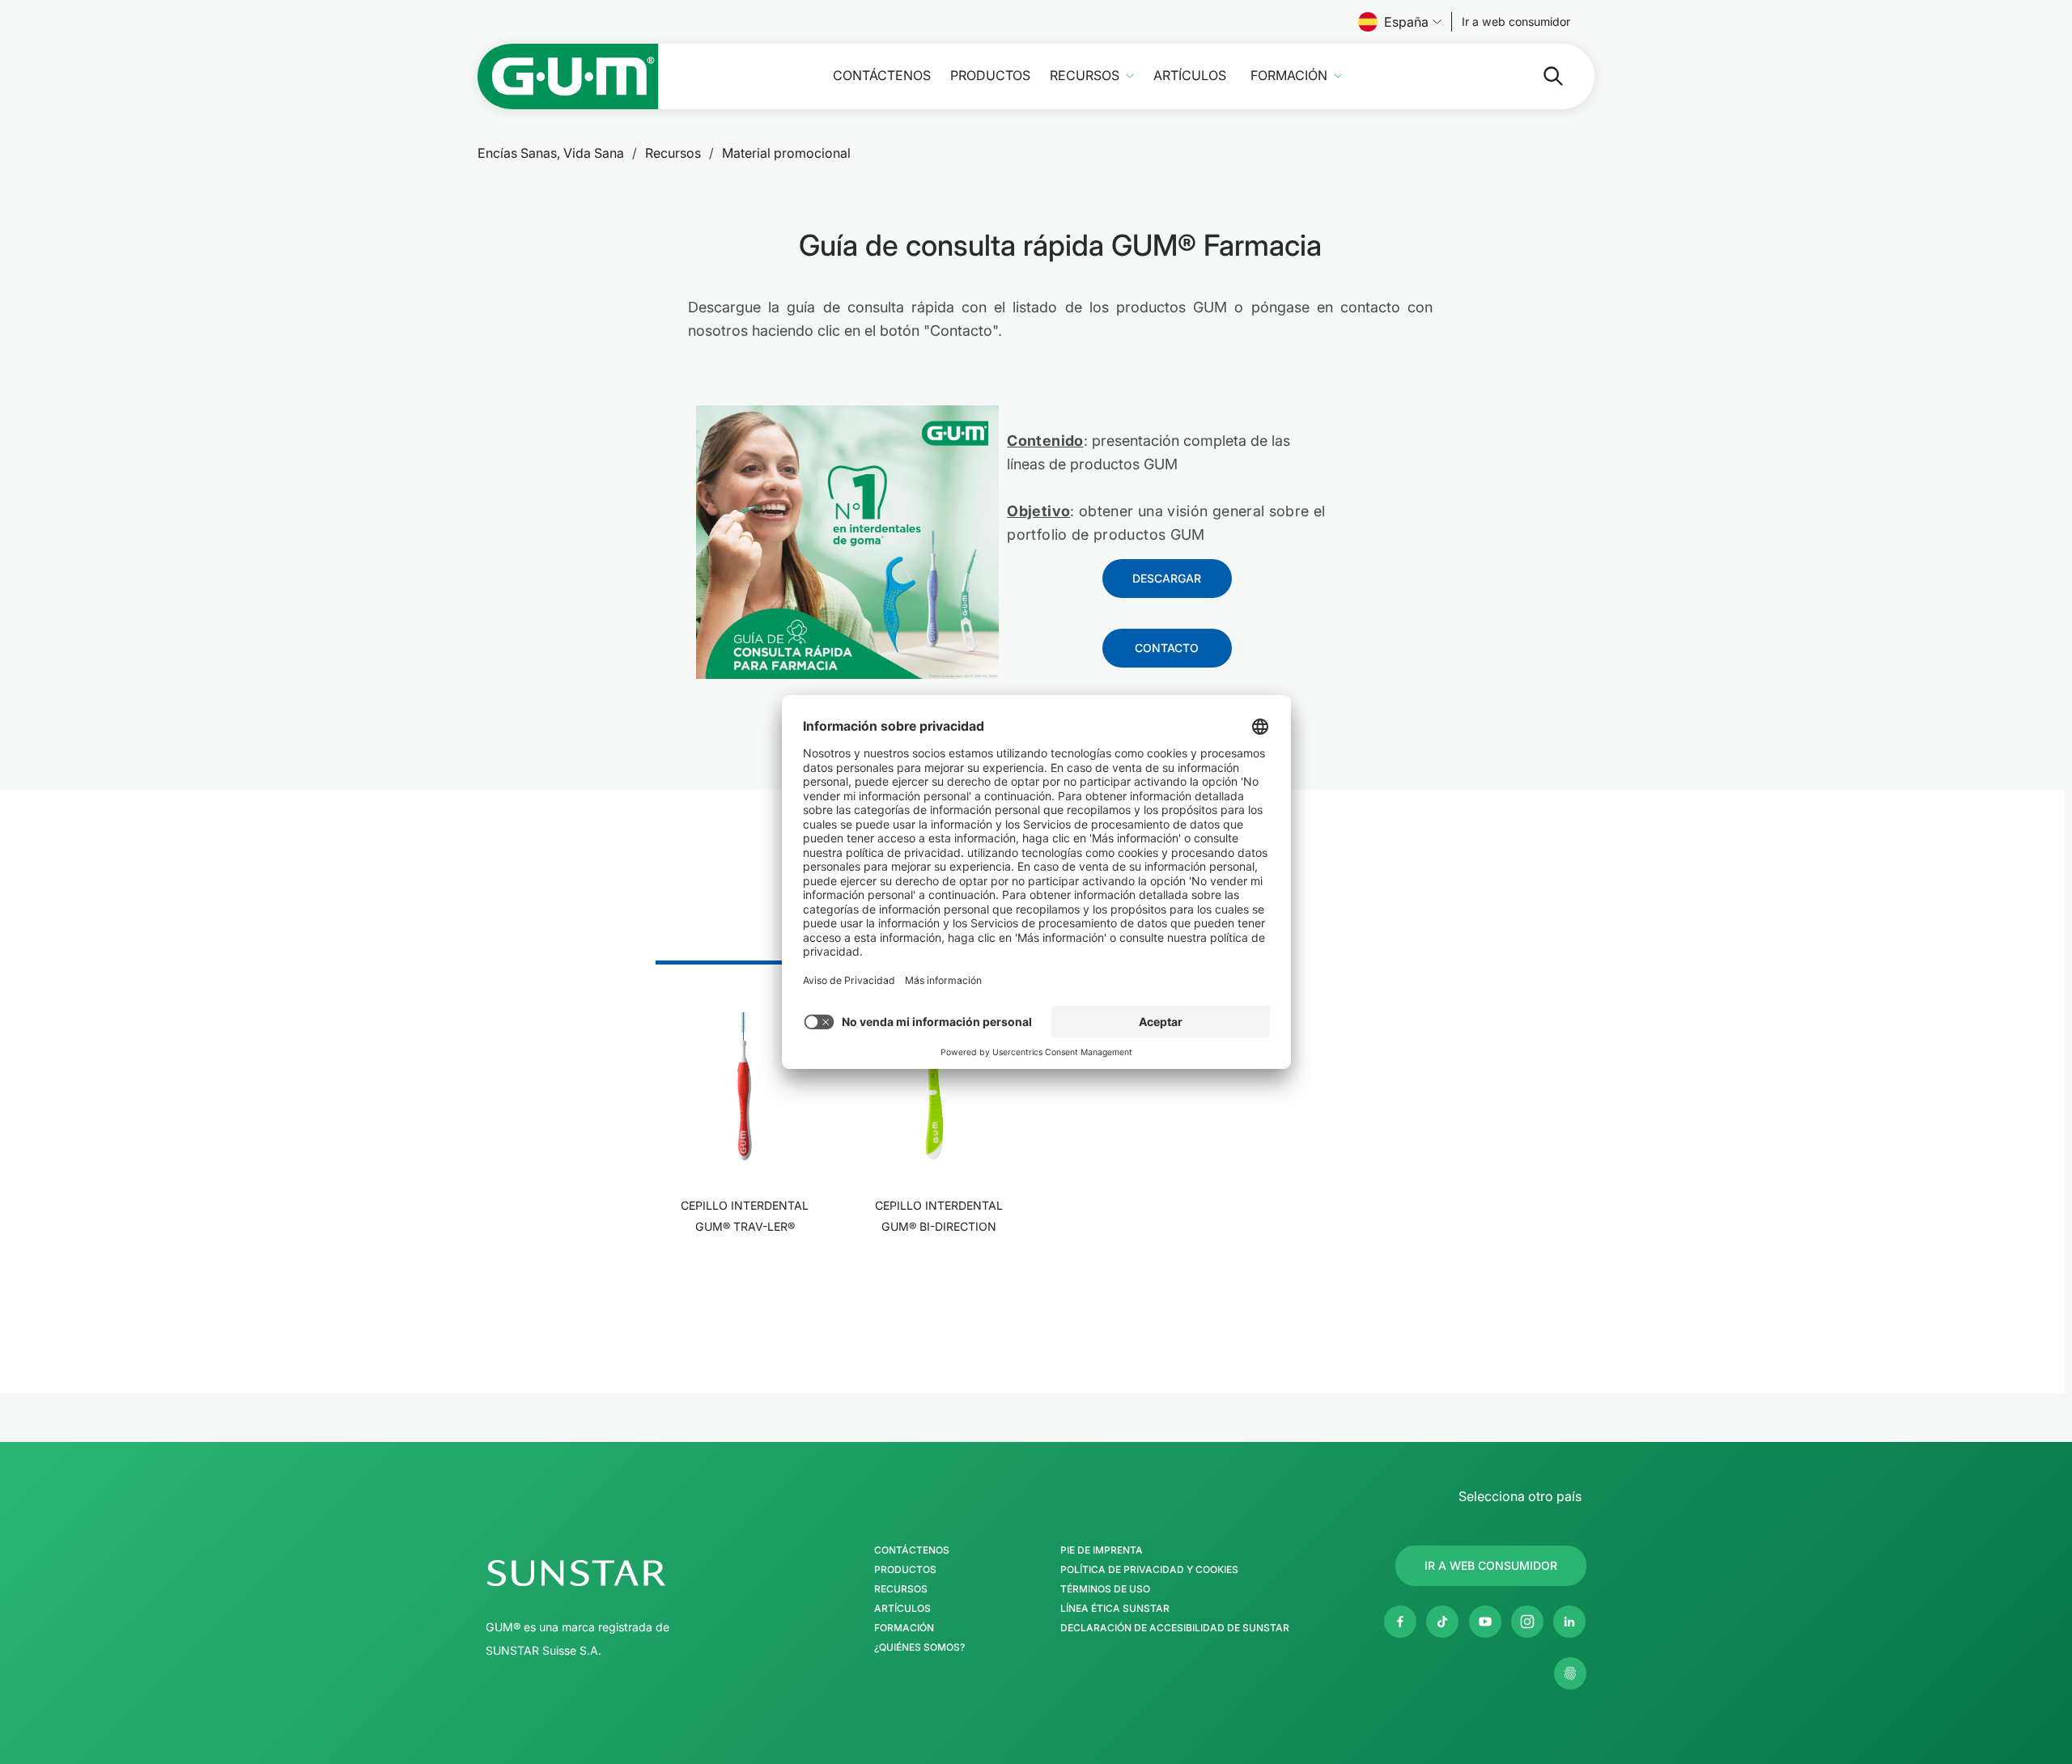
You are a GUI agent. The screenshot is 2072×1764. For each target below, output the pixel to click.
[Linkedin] (1569, 1622)
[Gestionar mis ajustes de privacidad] (1570, 1673)
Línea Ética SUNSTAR (1115, 1609)
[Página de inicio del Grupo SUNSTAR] (624, 1573)
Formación (1289, 76)
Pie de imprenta (1102, 1550)
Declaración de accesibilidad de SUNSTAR (1175, 1628)
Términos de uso (1105, 1589)
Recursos (1085, 76)
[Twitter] (1442, 1622)
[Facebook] (1400, 1622)
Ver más (745, 1276)
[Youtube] (1485, 1622)
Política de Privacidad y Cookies (1149, 1570)
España (1406, 22)
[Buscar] (1540, 76)
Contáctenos (882, 76)
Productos (990, 76)
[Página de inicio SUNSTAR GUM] (568, 76)
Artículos (1190, 76)
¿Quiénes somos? (919, 1647)
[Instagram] (1527, 1622)
